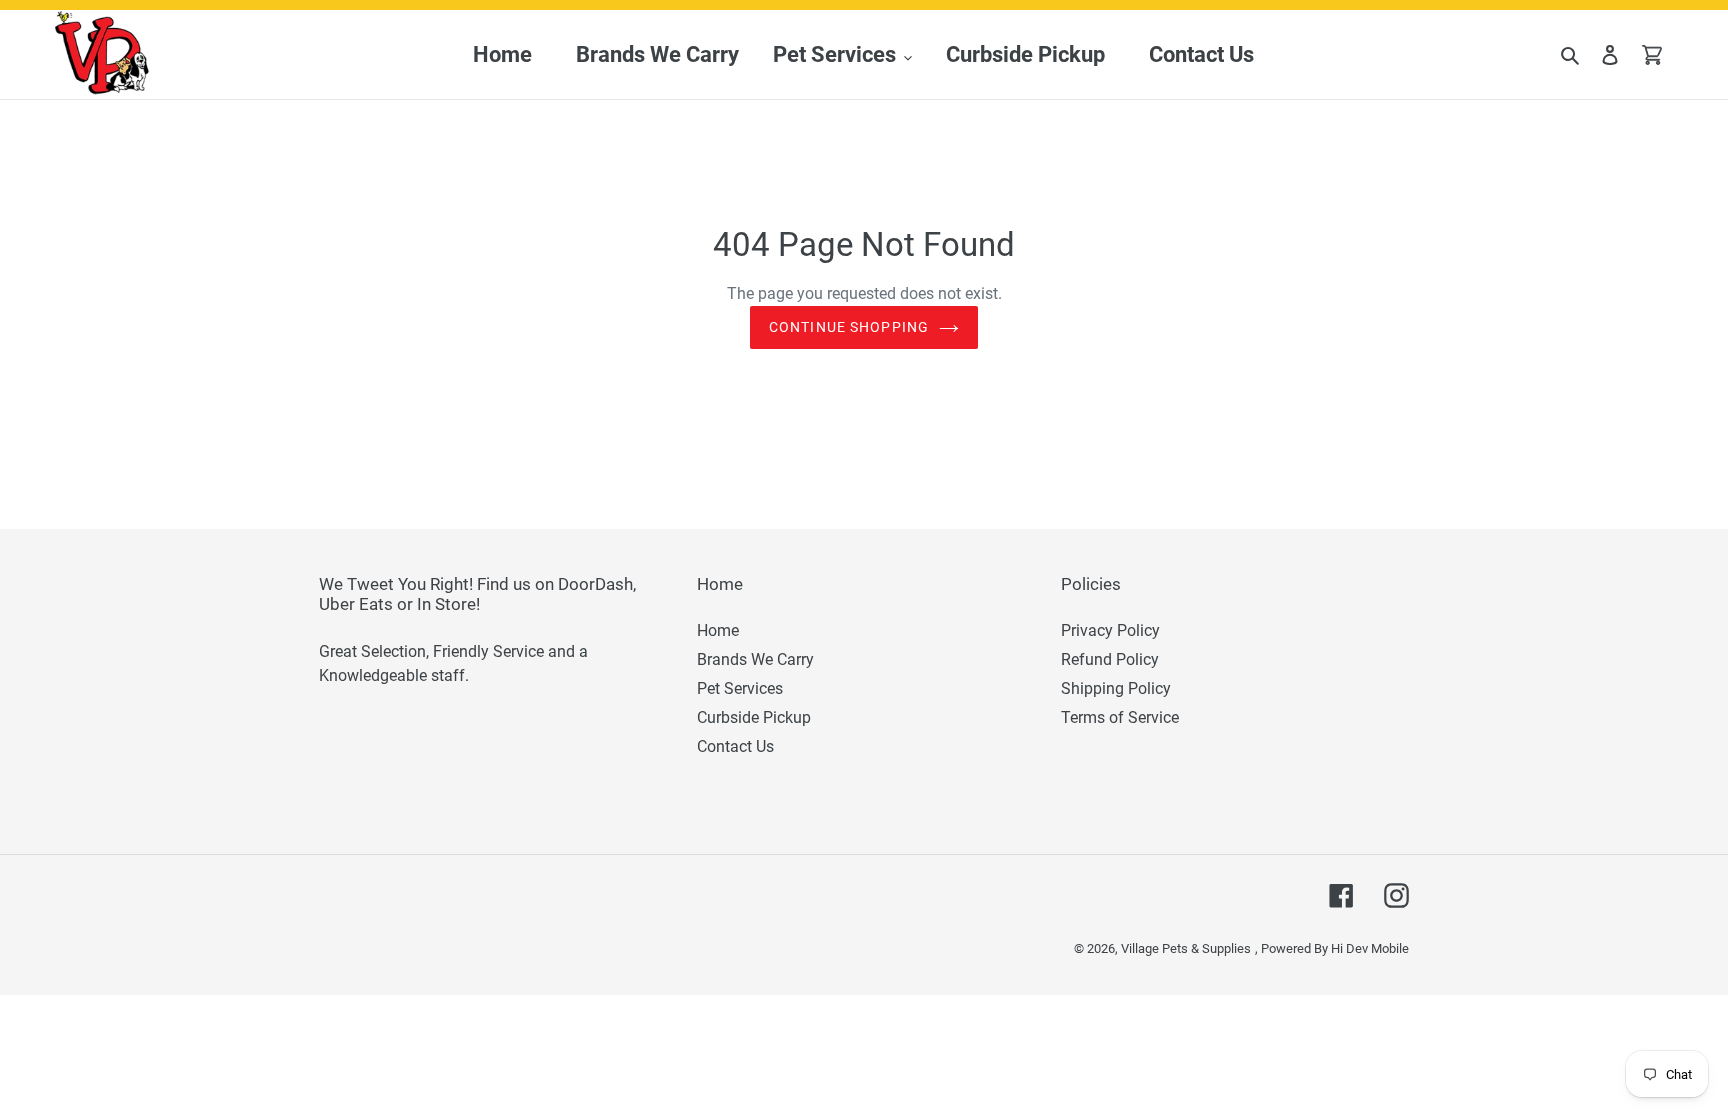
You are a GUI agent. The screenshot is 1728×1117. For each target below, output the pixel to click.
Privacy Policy (1110, 630)
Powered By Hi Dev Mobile (1335, 948)
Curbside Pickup (754, 717)
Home (718, 630)
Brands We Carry (755, 659)
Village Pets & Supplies (1186, 948)
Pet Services (740, 688)
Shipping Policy (1116, 688)
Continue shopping (849, 327)
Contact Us (735, 746)
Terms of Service (1120, 717)
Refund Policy (1110, 659)
